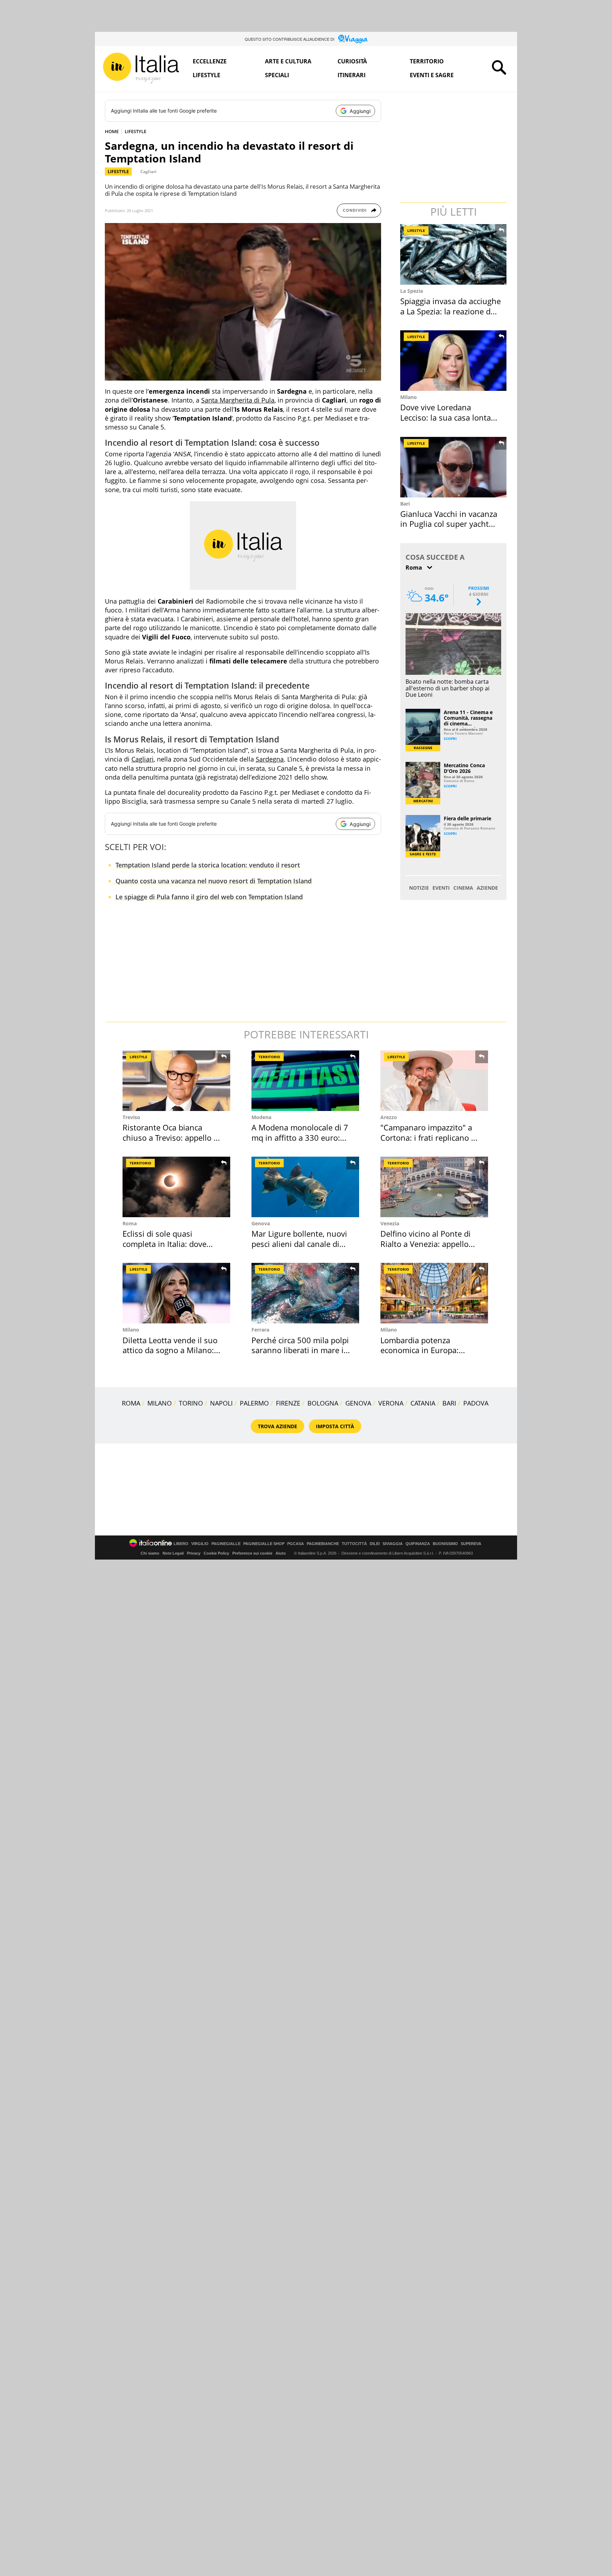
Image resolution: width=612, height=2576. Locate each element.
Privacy (194, 1553)
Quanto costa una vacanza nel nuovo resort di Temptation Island (214, 881)
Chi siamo (150, 1553)
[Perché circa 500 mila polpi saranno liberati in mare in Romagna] (305, 1293)
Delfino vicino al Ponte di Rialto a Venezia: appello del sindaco (426, 1244)
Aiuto (281, 1553)
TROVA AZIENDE (277, 1426)
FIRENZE (288, 1403)
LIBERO (181, 1544)
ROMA (131, 1403)
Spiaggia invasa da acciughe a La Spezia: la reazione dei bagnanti (450, 311)
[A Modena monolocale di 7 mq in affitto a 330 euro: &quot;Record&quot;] (305, 1081)
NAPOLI (221, 1403)
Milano (409, 397)
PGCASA (296, 1544)
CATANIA (423, 1403)
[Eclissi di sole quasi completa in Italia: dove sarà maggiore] (176, 1187)
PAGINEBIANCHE (323, 1544)
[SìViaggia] (353, 39)
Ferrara (260, 1330)
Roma (130, 1223)
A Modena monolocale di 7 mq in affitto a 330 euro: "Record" (300, 1137)
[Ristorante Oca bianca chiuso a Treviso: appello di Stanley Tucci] (176, 1081)
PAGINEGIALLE (226, 1544)
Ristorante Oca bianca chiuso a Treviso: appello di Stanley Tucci (171, 1137)
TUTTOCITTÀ (354, 1544)
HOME (112, 131)
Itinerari (352, 75)
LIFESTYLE (135, 131)
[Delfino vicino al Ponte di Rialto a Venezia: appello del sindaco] (434, 1187)
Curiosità (352, 61)
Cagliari (148, 172)
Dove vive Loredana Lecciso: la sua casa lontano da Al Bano (450, 417)
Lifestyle (206, 75)
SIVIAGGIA (393, 1544)
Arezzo (389, 1117)
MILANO (160, 1403)
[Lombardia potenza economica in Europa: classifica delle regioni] (434, 1293)
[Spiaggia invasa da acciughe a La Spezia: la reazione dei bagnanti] (454, 254)
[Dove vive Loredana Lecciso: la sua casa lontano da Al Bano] (454, 361)
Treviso (131, 1117)
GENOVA (358, 1403)
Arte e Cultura (288, 61)
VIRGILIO (200, 1544)
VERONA (391, 1403)
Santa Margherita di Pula (238, 400)
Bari (405, 504)
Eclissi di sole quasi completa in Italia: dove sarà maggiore (165, 1244)
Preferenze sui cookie (252, 1553)
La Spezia (412, 291)
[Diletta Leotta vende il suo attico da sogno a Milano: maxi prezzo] (176, 1293)
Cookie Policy (216, 1553)
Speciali (277, 75)
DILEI (375, 1544)
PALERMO (254, 1403)
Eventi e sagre (432, 75)
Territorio (427, 61)
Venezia (390, 1223)
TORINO (191, 1403)
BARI (449, 1403)
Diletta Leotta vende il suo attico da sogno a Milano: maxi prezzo (170, 1350)
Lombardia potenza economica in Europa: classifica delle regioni (420, 1350)
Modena (261, 1117)
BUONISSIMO (445, 1544)
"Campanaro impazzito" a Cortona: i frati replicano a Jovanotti (428, 1137)
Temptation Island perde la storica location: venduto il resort (208, 865)
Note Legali (173, 1553)
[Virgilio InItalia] (141, 68)
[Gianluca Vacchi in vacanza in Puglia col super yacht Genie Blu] (454, 467)
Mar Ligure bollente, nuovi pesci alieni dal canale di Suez (299, 1244)
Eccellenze (210, 61)
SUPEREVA (471, 1544)
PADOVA (476, 1403)
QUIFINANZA (418, 1544)
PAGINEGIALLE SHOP (264, 1544)
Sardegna (270, 759)
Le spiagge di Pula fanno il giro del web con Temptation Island (209, 897)
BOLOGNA (323, 1403)
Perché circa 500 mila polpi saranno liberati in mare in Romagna (300, 1350)
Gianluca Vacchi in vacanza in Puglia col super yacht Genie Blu (449, 524)
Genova (261, 1223)
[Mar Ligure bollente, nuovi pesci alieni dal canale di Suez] (305, 1187)
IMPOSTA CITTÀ (335, 1426)
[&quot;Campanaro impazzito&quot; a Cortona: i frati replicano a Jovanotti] (434, 1081)
